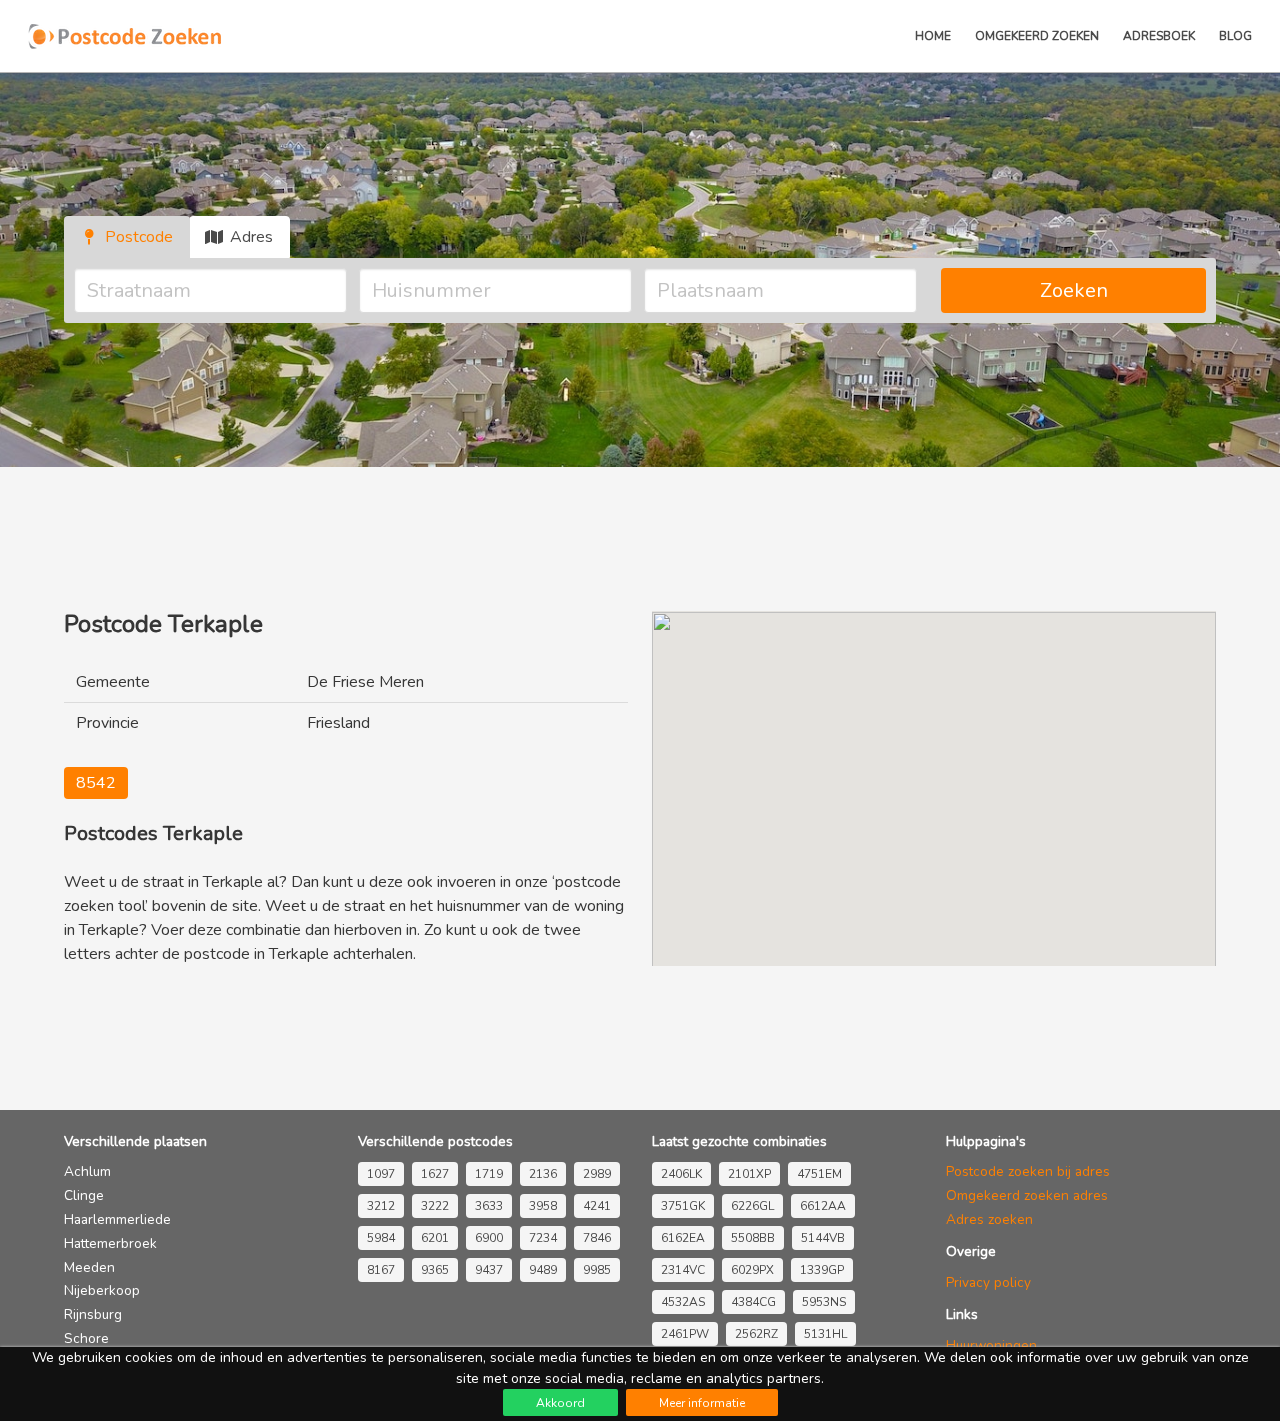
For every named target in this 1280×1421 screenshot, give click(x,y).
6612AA (823, 1206)
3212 (381, 1206)
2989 (597, 1174)
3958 (543, 1206)
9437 (489, 1270)
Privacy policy (988, 1282)
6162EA (683, 1238)
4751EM (819, 1174)
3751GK (683, 1206)
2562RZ (756, 1334)
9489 (543, 1270)
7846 (597, 1238)
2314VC (683, 1270)
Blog (1235, 36)
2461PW (685, 1334)
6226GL (752, 1206)
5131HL (825, 1334)
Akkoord (560, 1403)
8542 (96, 783)
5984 (381, 1238)
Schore (86, 1338)
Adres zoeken (989, 1219)
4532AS (683, 1302)
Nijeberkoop (102, 1290)
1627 (435, 1174)
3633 (489, 1206)
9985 (597, 1270)
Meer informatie (702, 1403)
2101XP (749, 1174)
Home (933, 36)
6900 (489, 1238)
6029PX (752, 1270)
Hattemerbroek (110, 1243)
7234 (543, 1238)
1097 (381, 1174)
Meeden (89, 1267)
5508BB (753, 1238)
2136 (543, 1174)
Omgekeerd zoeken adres (1027, 1195)
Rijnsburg (93, 1314)
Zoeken (1074, 290)
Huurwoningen (991, 1345)
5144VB (823, 1238)
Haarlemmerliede (117, 1219)
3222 (435, 1206)
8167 (381, 1270)
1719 (489, 1174)
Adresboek (1159, 36)
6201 (435, 1238)
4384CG (753, 1302)
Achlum (87, 1171)
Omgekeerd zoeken (1037, 36)
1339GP (822, 1270)
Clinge (84, 1195)
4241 (597, 1206)
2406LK (681, 1174)
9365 (435, 1270)
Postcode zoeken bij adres (1028, 1171)
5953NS (824, 1302)
